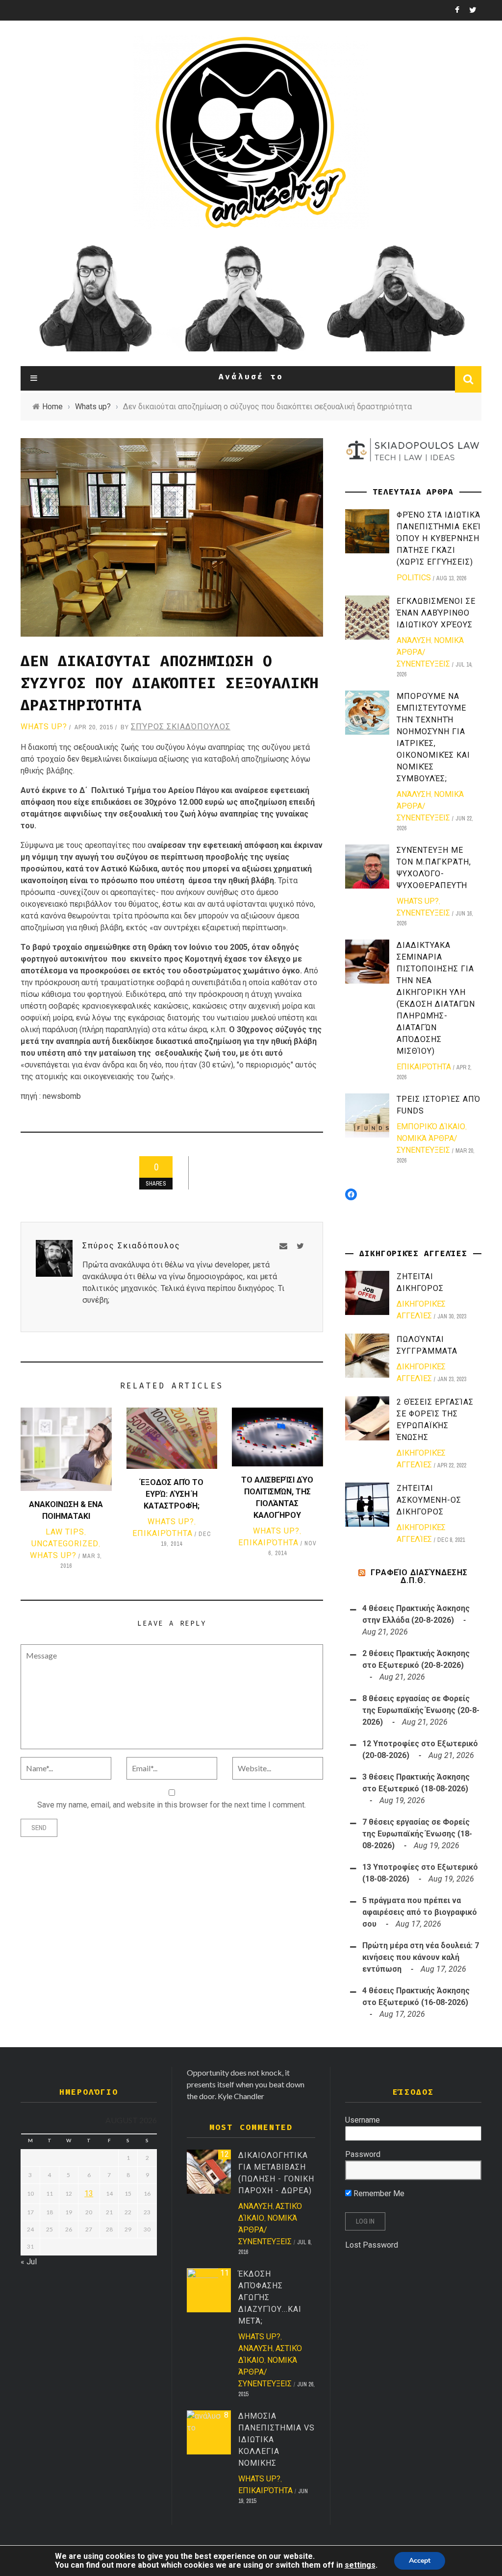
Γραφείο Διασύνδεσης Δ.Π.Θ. (419, 1576)
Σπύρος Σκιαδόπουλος (181, 727)
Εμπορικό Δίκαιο (431, 1127)
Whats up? (44, 727)
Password (363, 2154)
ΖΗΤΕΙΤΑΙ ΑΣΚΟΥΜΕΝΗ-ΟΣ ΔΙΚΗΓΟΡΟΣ (429, 1500)
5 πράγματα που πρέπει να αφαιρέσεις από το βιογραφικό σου (420, 1912)
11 (225, 2273)
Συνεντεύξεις (423, 913)
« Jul (29, 2262)
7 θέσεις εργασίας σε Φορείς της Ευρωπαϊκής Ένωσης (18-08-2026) (417, 1834)
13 (89, 2193)
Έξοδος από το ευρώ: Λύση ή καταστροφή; (172, 1494)
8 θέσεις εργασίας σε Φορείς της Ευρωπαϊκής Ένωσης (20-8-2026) (421, 1710)
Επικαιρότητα (163, 1533)
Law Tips (65, 1532)
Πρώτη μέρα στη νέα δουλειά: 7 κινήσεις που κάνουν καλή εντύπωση (421, 1957)
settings (360, 2565)
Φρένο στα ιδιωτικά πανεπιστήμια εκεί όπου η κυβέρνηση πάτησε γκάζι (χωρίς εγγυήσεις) (439, 538)
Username (363, 2120)
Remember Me (378, 2193)
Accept (420, 2561)
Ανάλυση (414, 640)
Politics (414, 578)
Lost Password (372, 2245)
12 (225, 2154)
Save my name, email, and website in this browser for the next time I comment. (172, 1805)
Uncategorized (65, 1544)
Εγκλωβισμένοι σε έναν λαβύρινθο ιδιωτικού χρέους (436, 613)
